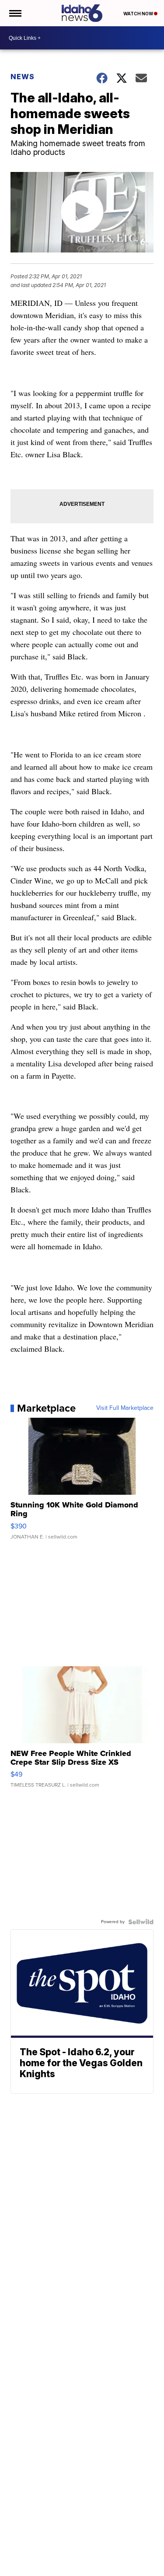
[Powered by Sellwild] (141, 1922)
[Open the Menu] (15, 13)
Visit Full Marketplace (125, 1408)
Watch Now (139, 14)
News (23, 77)
